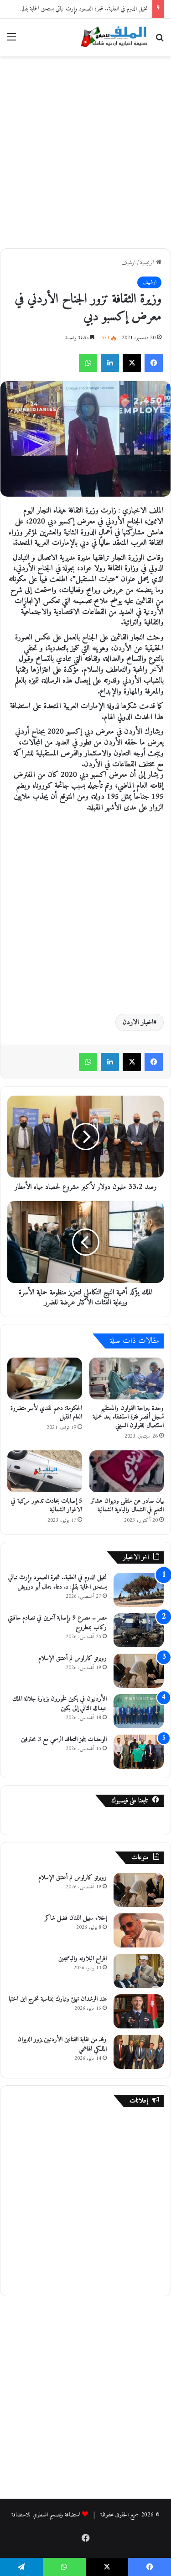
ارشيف (128, 263)
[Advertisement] (85, 151)
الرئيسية (148, 263)
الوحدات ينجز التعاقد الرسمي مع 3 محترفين (64, 1739)
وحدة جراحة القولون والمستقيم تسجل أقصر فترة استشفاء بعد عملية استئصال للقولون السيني (128, 1417)
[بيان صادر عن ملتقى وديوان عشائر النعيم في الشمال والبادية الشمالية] (127, 1471)
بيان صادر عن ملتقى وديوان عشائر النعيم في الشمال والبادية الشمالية (127, 1505)
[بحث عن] (160, 41)
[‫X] (132, 363)
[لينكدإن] (110, 363)
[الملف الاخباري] (112, 38)
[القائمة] (11, 41)
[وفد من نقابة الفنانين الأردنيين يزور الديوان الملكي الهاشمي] (139, 2052)
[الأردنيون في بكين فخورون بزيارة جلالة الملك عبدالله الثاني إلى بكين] (139, 1711)
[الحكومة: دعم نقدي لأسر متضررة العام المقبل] (45, 1379)
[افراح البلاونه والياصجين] (139, 1971)
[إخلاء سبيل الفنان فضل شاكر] (139, 1930)
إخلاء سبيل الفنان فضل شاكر (76, 1918)
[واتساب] (88, 363)
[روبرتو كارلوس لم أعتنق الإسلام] (139, 1671)
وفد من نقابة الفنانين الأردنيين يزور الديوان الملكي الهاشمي (62, 2044)
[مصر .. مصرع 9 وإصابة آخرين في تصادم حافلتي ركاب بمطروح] (139, 1630)
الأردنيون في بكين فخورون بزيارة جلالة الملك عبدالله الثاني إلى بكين (60, 1704)
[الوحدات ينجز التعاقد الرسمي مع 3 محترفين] (139, 1752)
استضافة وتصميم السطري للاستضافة (46, 2515)
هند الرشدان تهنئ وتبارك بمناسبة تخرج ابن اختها (58, 1999)
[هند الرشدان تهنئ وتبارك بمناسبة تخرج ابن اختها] (139, 2011)
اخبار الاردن (138, 1022)
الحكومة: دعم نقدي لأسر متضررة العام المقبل (46, 1413)
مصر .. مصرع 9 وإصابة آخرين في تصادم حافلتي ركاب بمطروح (57, 1623)
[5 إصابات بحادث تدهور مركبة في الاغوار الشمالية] (45, 1471)
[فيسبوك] (154, 363)
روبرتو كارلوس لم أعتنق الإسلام (73, 1658)
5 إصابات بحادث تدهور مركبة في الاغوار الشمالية (47, 1505)
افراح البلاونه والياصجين (83, 1959)
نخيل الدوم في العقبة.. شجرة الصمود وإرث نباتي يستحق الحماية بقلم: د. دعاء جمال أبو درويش (57, 1582)
